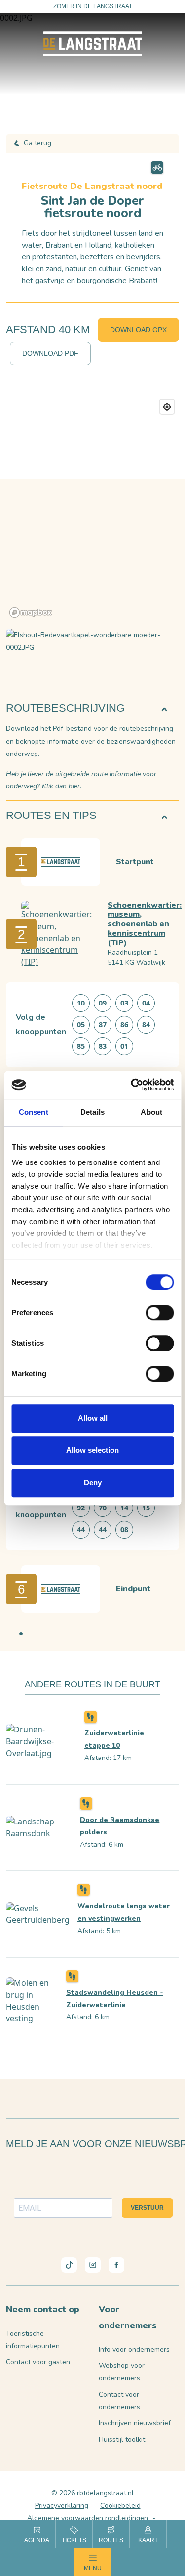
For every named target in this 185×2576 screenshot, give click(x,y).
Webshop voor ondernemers (122, 2372)
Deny (93, 1483)
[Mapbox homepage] (31, 613)
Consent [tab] (34, 1112)
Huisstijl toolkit (122, 2439)
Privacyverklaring (62, 2505)
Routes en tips (51, 815)
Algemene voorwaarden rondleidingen (88, 2518)
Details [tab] (92, 1112)
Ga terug (37, 143)
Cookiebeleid (120, 2505)
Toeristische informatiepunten (33, 2340)
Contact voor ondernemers (119, 2401)
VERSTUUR (147, 2208)
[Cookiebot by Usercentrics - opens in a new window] (132, 1085)
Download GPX (138, 330)
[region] (92, 508)
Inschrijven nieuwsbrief (135, 2423)
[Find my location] (167, 407)
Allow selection (92, 1450)
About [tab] (151, 1112)
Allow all (93, 1418)
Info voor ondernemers (134, 2349)
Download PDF (50, 353)
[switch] (160, 1313)
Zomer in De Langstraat (93, 6)
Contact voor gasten (38, 2362)
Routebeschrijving (65, 708)
